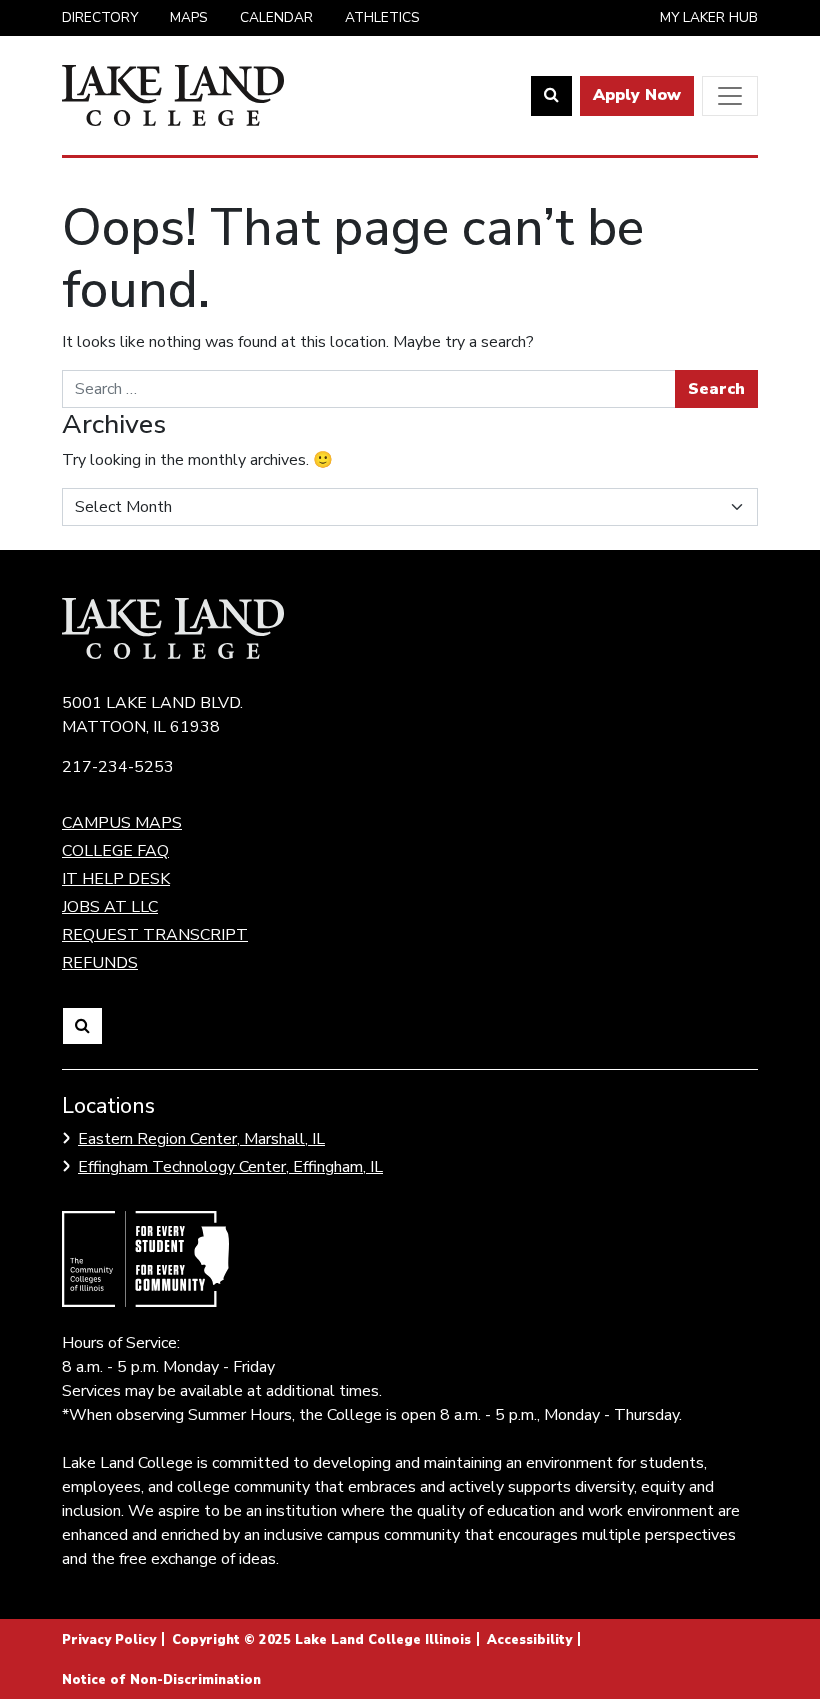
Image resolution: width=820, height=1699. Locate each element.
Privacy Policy (109, 1640)
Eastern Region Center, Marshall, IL (201, 1139)
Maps (189, 17)
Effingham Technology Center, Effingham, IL (230, 1167)
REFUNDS (100, 963)
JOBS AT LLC (110, 907)
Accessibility (529, 1640)
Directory (100, 17)
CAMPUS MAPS (122, 823)
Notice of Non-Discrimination (161, 1680)
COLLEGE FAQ (115, 851)
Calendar (276, 17)
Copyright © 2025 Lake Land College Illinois (321, 1640)
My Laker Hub (709, 17)
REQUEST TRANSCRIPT (155, 935)
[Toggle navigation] (730, 96)
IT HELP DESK (116, 879)
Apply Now (637, 95)
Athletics (382, 17)
